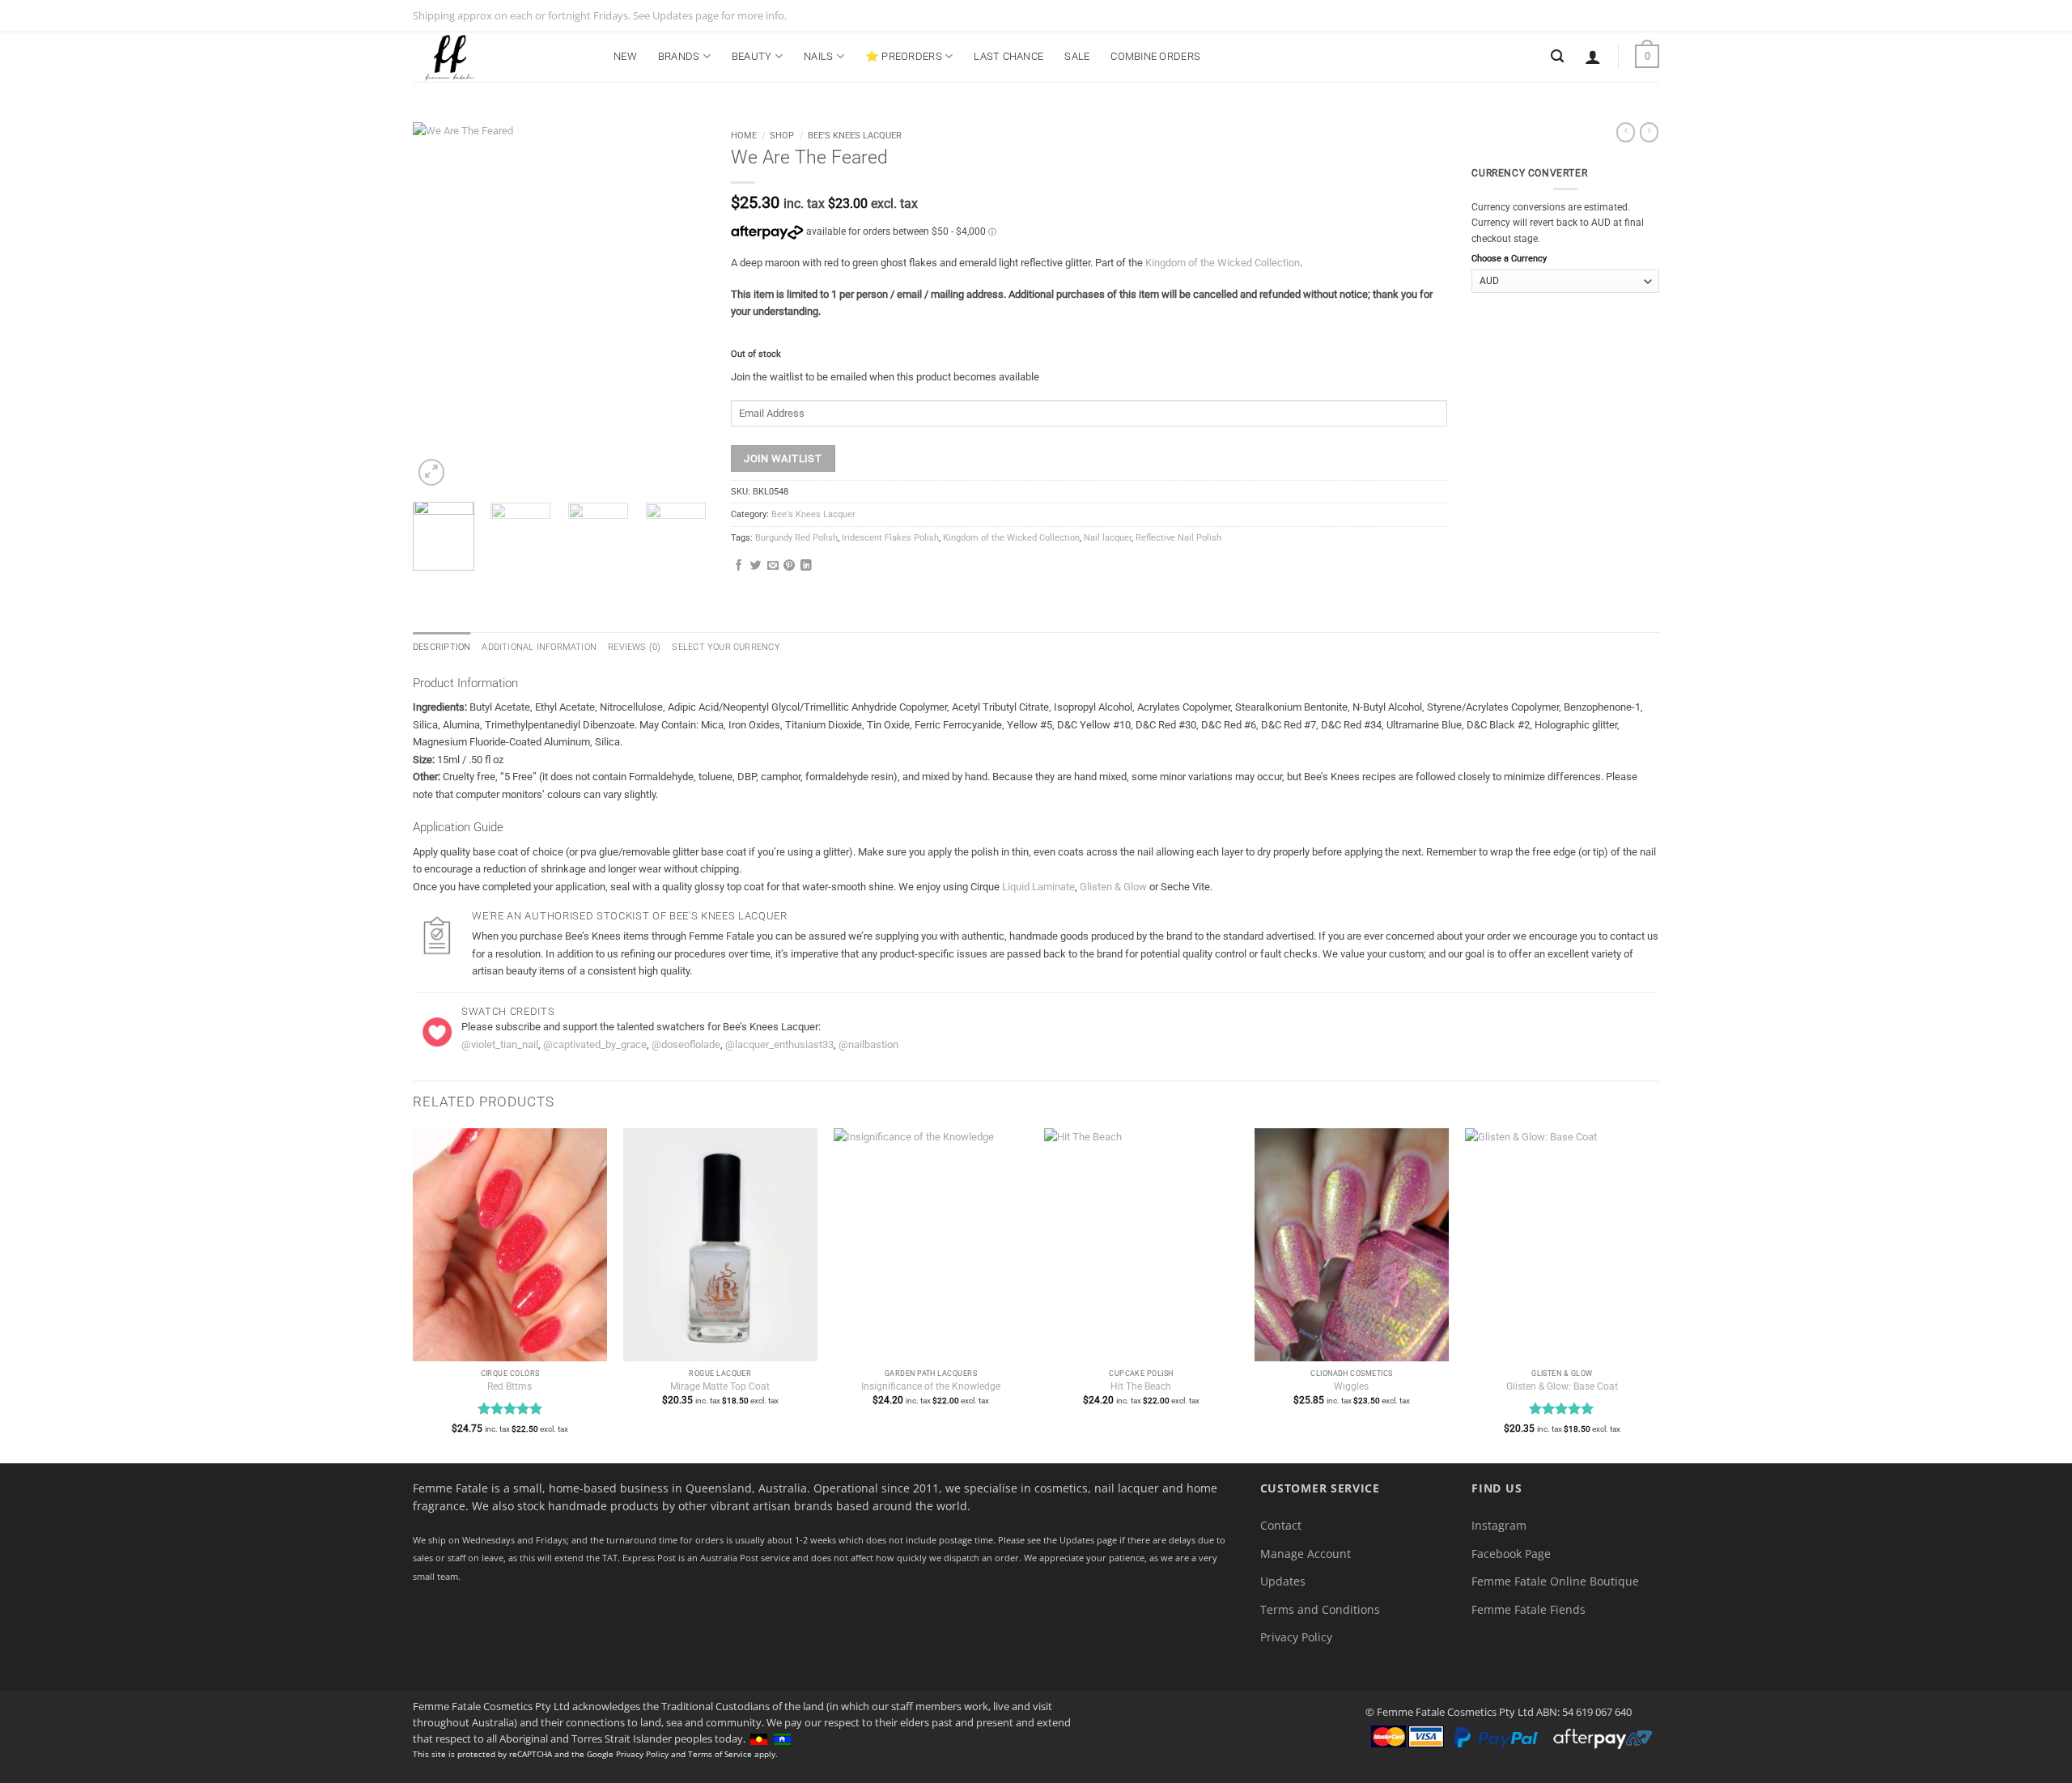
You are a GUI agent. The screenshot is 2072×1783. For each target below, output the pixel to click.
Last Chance (1008, 56)
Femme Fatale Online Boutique (1555, 1581)
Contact (1281, 1525)
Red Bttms (510, 1386)
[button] (1593, 57)
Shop (782, 135)
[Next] (680, 306)
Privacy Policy (1296, 1637)
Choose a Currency (1509, 259)
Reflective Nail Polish (1178, 538)
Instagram (1499, 1525)
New (625, 56)
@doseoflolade (686, 1044)
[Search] (1557, 56)
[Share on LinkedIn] (806, 566)
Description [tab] (442, 647)
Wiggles (1351, 1386)
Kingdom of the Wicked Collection (1223, 263)
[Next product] (1626, 132)
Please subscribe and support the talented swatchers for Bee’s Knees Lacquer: (641, 1027)
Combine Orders (1155, 56)
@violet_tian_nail (500, 1044)
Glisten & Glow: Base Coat (1562, 1386)
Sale (1077, 56)
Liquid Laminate (1038, 887)
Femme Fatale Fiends (1529, 1609)
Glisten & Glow (1113, 887)
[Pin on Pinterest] (789, 566)
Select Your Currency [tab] (726, 647)
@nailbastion (868, 1044)
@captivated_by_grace (595, 1044)
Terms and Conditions (1320, 1609)
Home (744, 135)
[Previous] (439, 306)
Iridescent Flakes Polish (890, 538)
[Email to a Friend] (773, 566)
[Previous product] (1649, 132)
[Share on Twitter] (756, 566)
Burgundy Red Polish (796, 538)
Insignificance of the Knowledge (931, 1386)
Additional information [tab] (539, 647)
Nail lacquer (1108, 538)
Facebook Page (1511, 1554)
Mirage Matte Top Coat (720, 1386)
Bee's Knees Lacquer (855, 135)
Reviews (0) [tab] (634, 647)
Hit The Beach (1141, 1386)
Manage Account (1306, 1554)
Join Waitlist (783, 458)
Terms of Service (720, 1754)
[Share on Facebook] (739, 566)
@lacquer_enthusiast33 (779, 1044)
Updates (1283, 1581)
